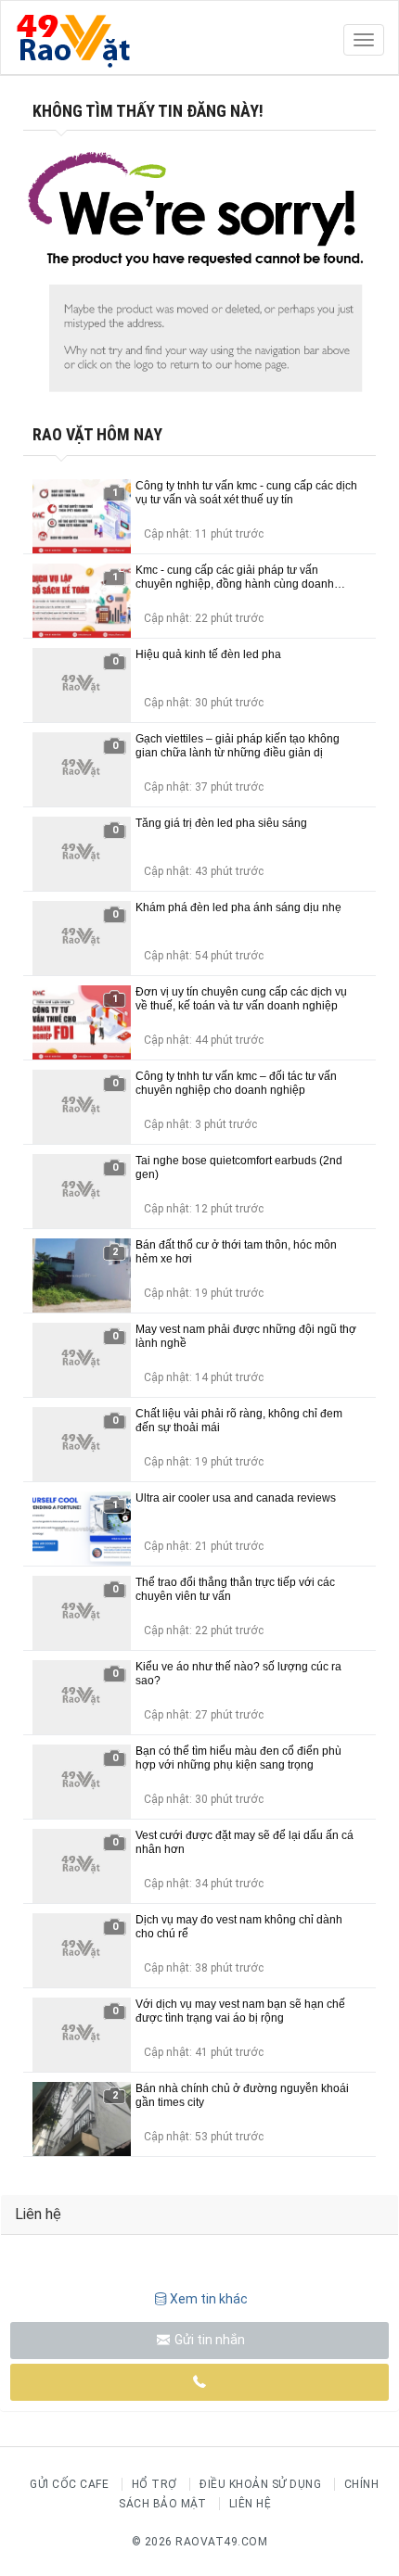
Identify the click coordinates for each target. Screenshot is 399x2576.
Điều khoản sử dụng (260, 2484)
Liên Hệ (251, 2504)
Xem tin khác (209, 2299)
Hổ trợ (154, 2484)
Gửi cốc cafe (69, 2484)
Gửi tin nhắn (208, 2340)
